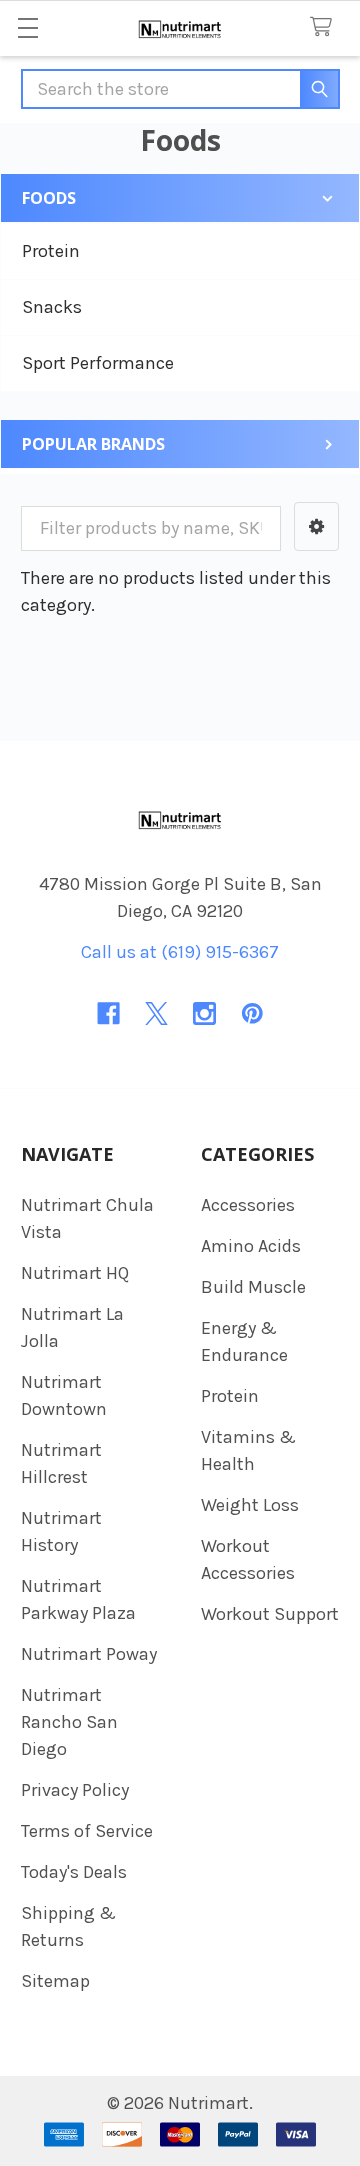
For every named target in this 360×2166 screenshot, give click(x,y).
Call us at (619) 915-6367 (180, 952)
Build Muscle (253, 1287)
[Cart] (326, 27)
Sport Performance (98, 363)
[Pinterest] (252, 1013)
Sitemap (55, 1981)
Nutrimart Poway (89, 1654)
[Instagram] (204, 1013)
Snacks (52, 307)
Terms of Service (87, 1831)
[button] (316, 526)
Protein (51, 251)
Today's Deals (74, 1872)
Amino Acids (251, 1246)
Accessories (248, 1205)
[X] (156, 1013)
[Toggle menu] (27, 27)
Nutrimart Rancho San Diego (69, 1722)
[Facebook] (108, 1013)
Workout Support (270, 1614)
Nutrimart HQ (75, 1273)
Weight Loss (250, 1505)
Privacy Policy (75, 1790)
